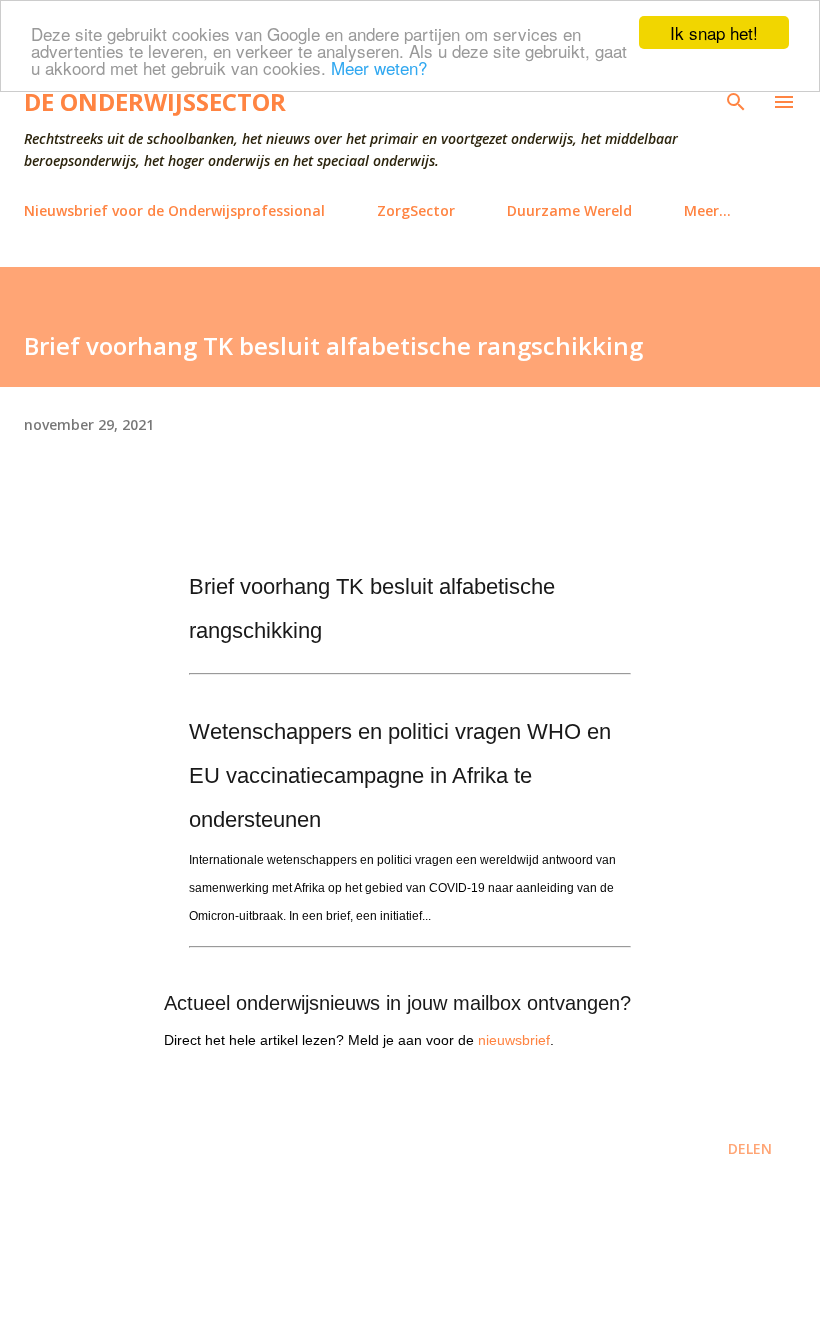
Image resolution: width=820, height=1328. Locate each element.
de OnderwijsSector (155, 101)
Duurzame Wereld (569, 210)
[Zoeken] (736, 102)
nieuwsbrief (514, 1040)
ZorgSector (416, 210)
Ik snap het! (714, 32)
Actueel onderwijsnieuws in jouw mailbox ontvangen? (397, 1003)
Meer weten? (379, 67)
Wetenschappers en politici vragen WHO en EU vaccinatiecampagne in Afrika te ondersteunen (400, 775)
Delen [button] (750, 1148)
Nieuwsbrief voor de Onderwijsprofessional (174, 210)
